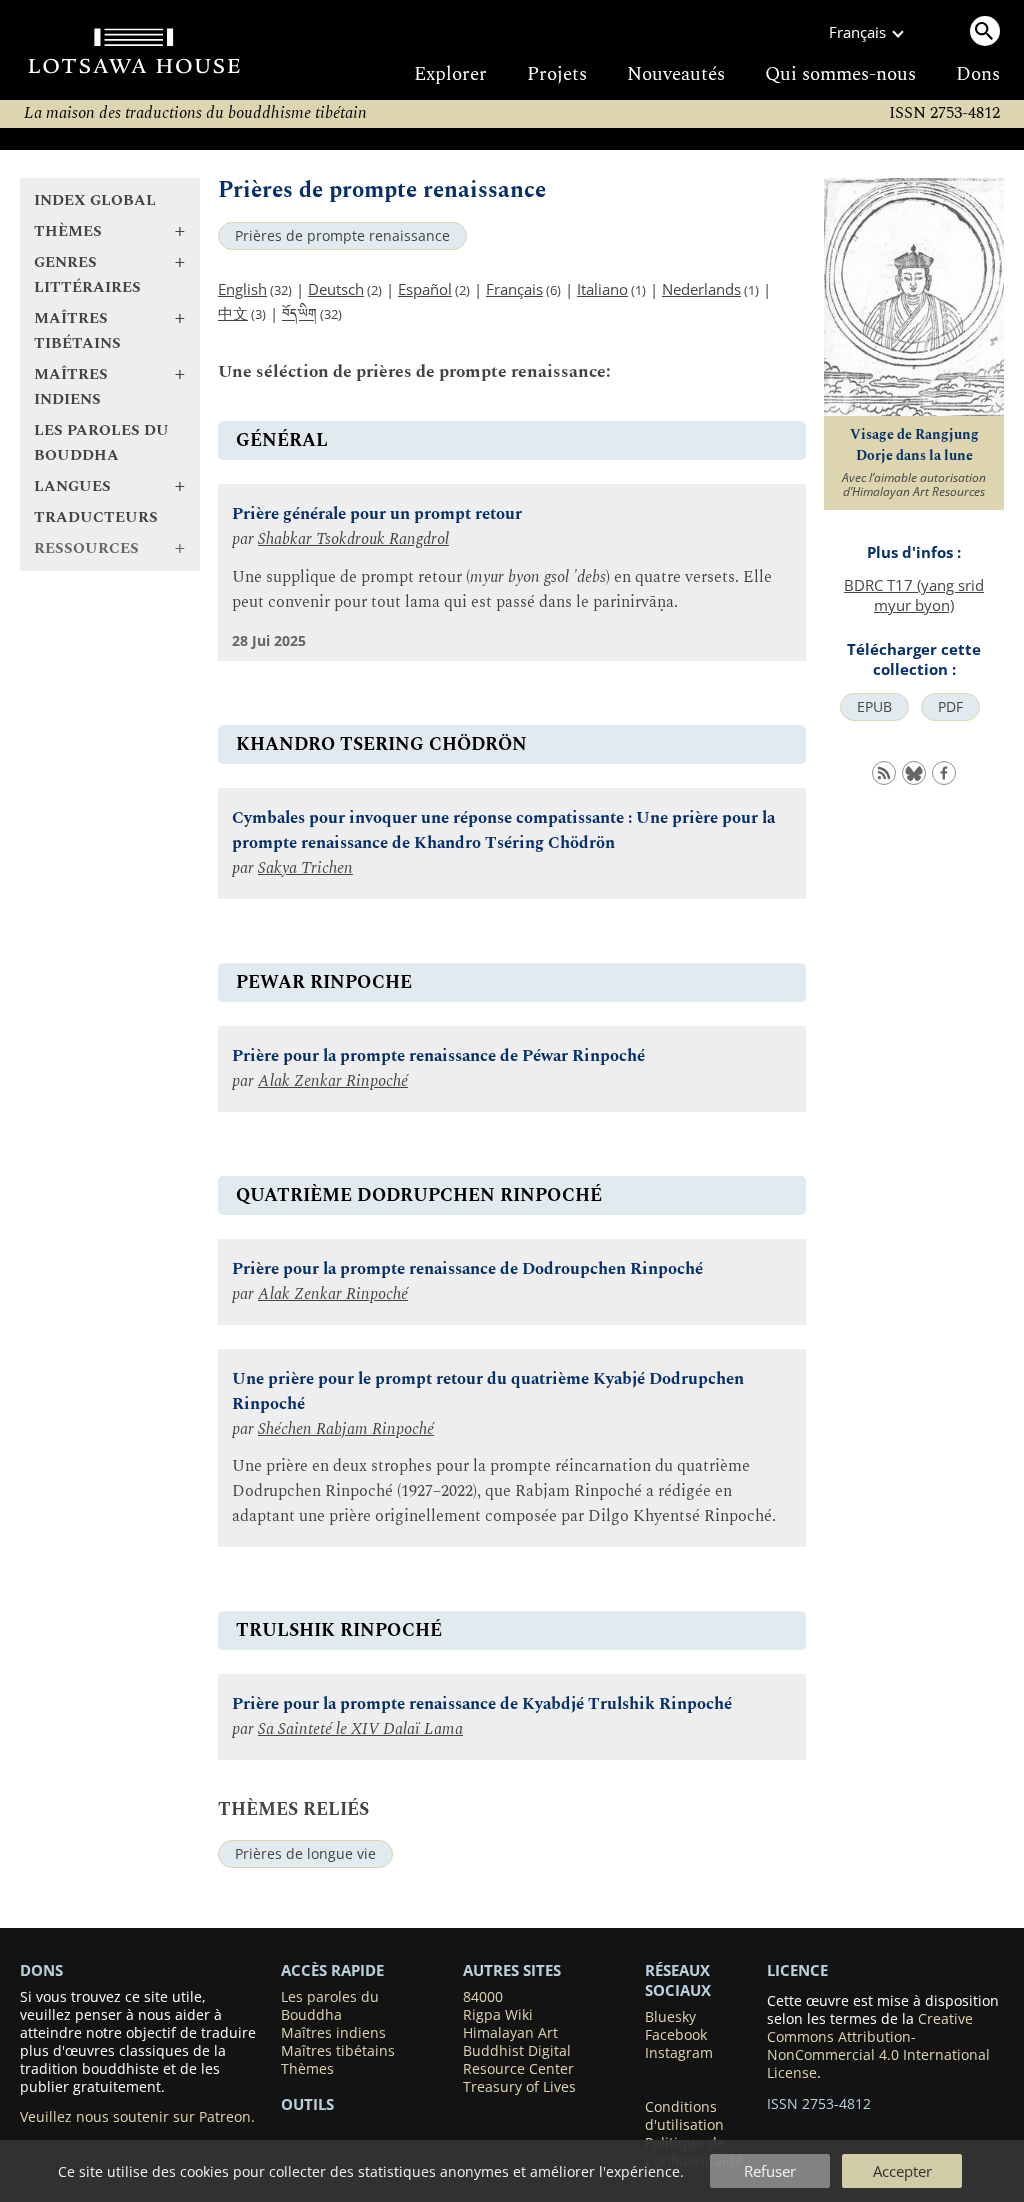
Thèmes (307, 2069)
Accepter (902, 2171)
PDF (950, 707)
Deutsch (336, 289)
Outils (307, 2104)
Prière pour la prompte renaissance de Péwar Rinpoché (438, 1056)
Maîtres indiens (333, 2033)
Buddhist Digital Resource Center (518, 2060)
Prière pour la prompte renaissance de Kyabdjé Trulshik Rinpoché (482, 1704)
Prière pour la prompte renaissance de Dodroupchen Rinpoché (467, 1269)
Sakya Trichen (305, 868)
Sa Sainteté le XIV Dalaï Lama (360, 1729)
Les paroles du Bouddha (101, 443)
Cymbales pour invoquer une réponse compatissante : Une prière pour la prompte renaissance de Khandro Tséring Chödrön (503, 831)
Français (514, 289)
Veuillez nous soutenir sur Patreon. (137, 2117)
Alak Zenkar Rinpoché (333, 1081)
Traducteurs (96, 517)
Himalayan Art (510, 2033)
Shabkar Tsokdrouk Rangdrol (353, 539)
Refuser (770, 2171)
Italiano (602, 289)
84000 (483, 1997)
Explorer (450, 74)
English (242, 289)
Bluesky (670, 2017)
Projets (557, 74)
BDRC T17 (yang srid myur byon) (914, 595)
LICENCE (797, 1970)
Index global (95, 200)
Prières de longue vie (305, 1854)
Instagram (679, 2053)
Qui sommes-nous (840, 74)
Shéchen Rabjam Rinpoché (346, 1429)
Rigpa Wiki (498, 2015)
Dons (978, 74)
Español (425, 289)
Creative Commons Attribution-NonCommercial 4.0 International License (878, 2046)
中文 (233, 313)
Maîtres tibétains (338, 2051)
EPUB (874, 707)
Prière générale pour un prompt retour (377, 514)
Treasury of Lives (519, 2087)
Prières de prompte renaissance (342, 236)
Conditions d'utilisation (684, 2116)
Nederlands (701, 289)
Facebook (676, 2035)
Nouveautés (676, 74)
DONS (41, 1970)
